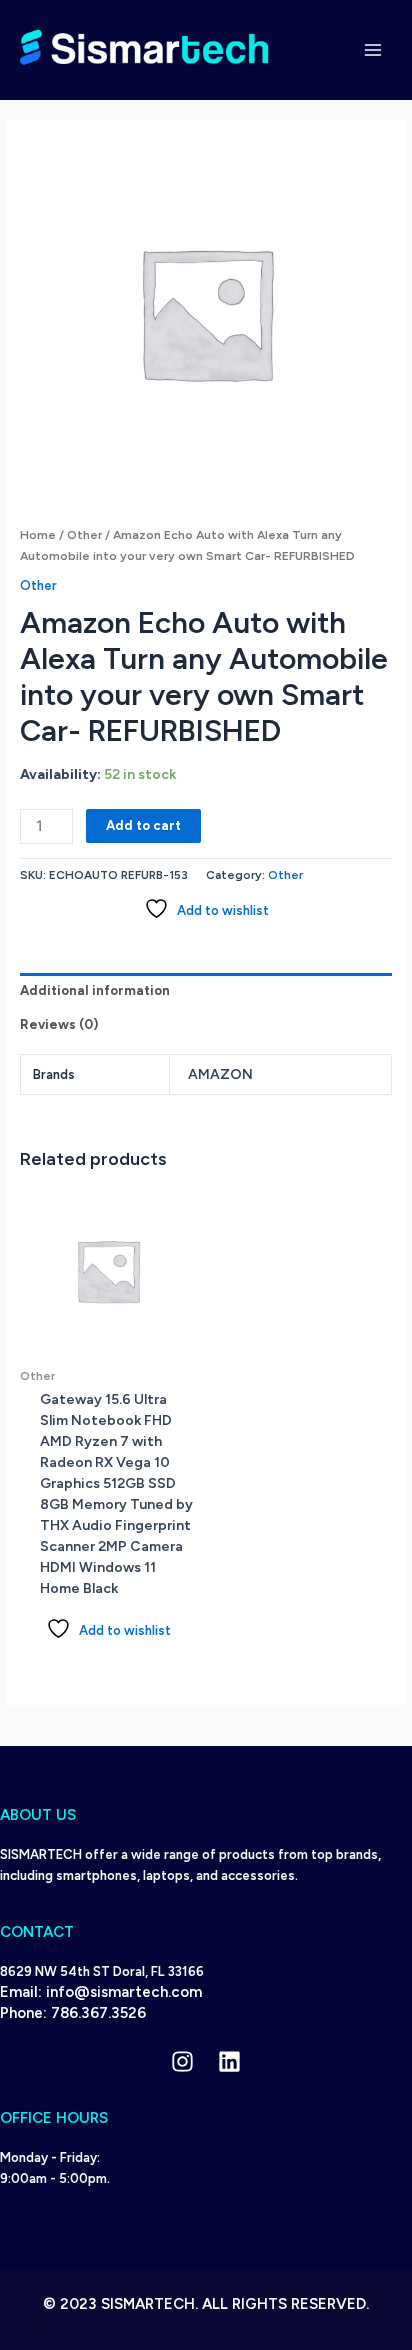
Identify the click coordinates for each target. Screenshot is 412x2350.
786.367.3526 (98, 2013)
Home (38, 535)
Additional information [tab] (95, 990)
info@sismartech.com (124, 1992)
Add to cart (143, 825)
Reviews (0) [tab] (59, 1024)
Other (84, 535)
